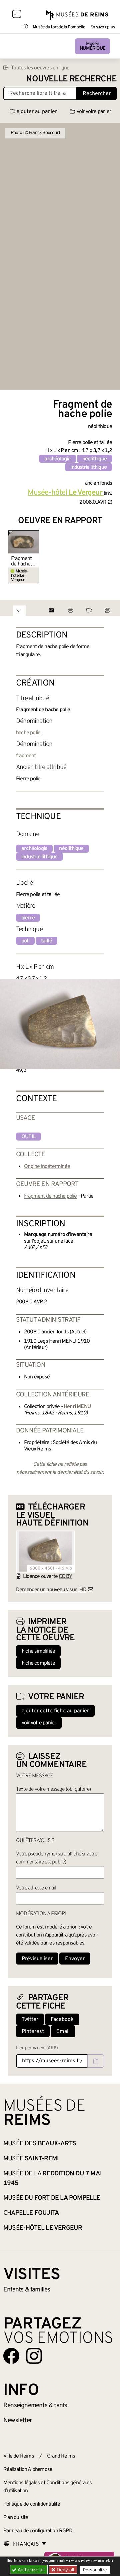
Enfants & (27, 2290)
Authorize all (30, 2569)
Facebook (62, 2020)
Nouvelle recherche (71, 79)
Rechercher (97, 94)
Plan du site (16, 2518)
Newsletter (17, 2421)
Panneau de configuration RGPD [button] (38, 2531)
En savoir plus (102, 27)
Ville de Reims (19, 2456)
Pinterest (33, 2032)
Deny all (65, 2569)
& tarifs (35, 2406)
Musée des (40, 2144)
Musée (92, 46)
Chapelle (31, 2213)
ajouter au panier (37, 112)
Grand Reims (61, 2456)
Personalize (95, 2570)
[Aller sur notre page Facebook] (11, 2356)
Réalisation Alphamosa (28, 2470)
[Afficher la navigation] (17, 15)
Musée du (52, 2198)
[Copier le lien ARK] (96, 2061)
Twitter (30, 2020)
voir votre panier (94, 112)
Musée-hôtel (43, 2228)
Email (63, 2032)
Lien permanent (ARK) (37, 2048)
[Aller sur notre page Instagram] (34, 2356)
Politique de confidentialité (32, 2504)
